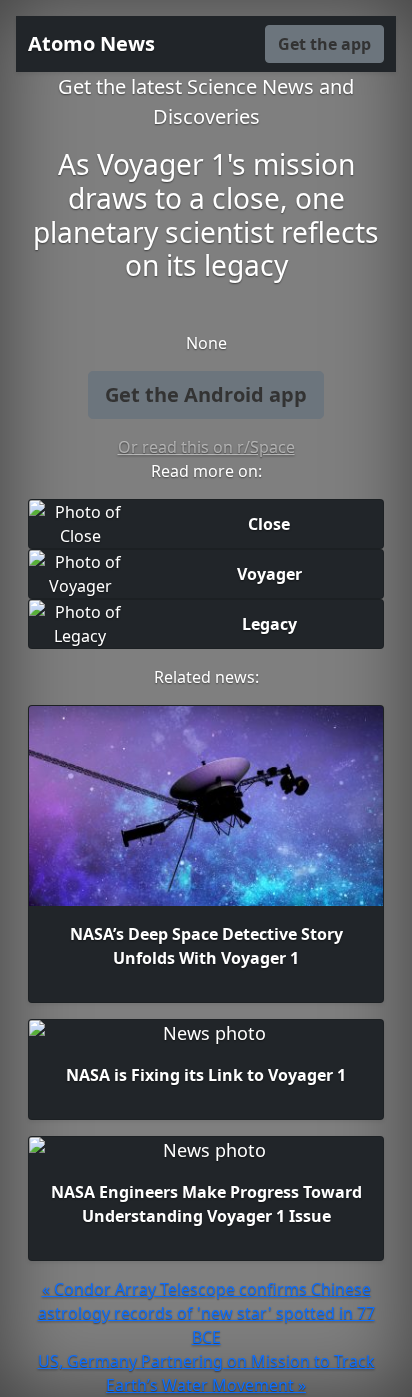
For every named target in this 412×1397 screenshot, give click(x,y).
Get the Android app (206, 394)
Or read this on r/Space (206, 447)
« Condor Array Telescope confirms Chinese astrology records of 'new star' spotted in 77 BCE (206, 1313)
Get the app (324, 44)
